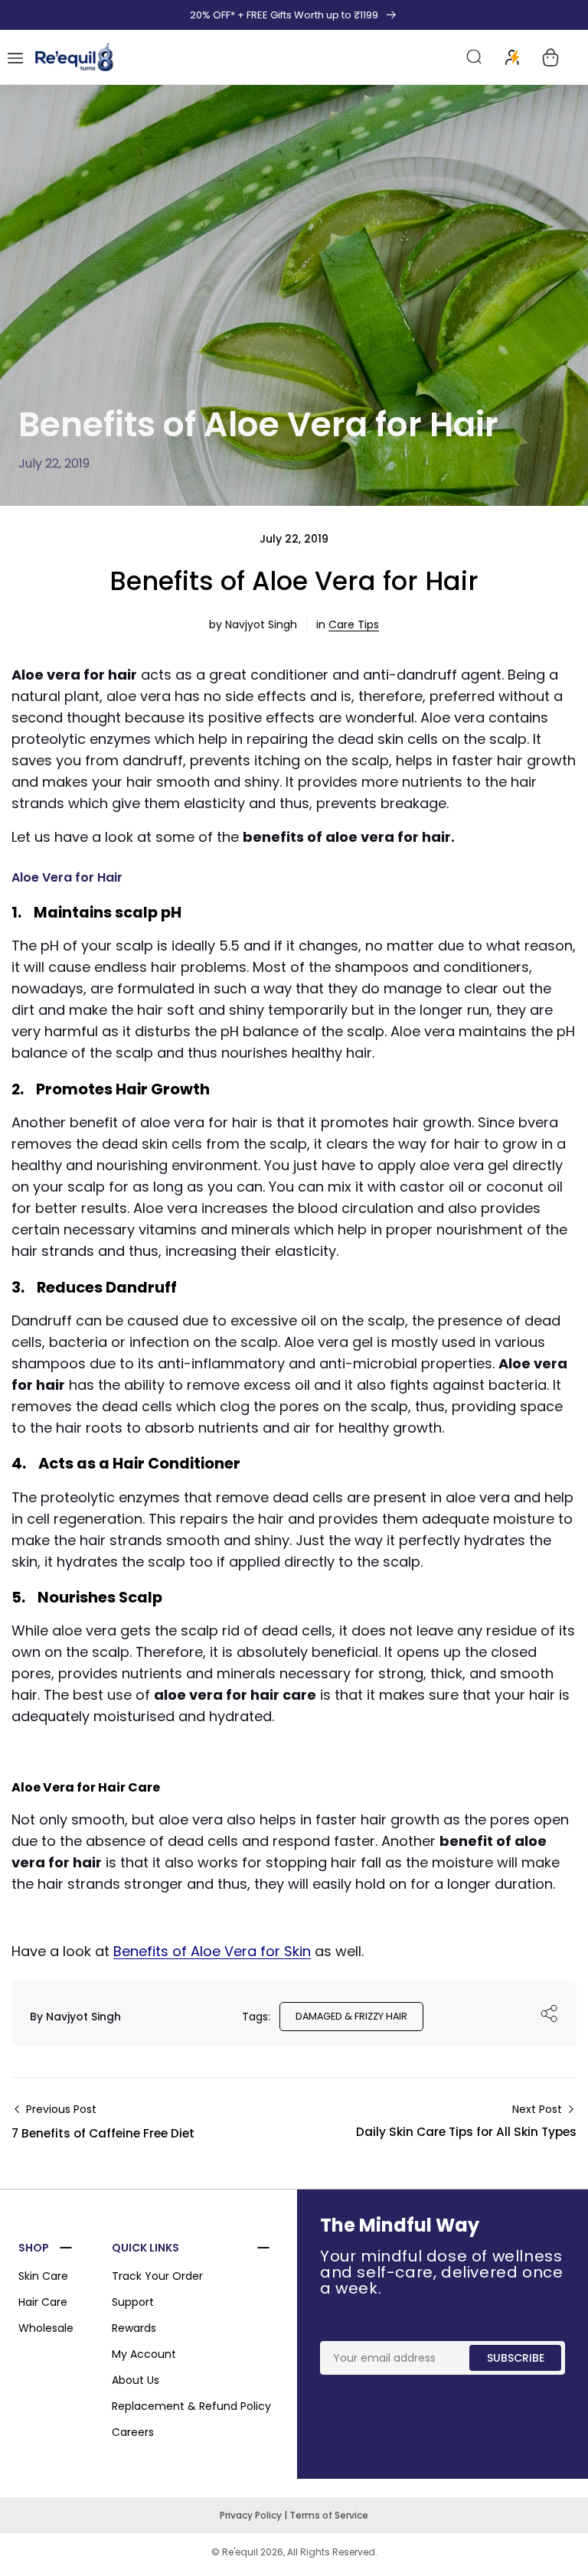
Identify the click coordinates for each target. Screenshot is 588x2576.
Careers (133, 2432)
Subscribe (516, 2358)
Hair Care (43, 2302)
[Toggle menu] (15, 57)
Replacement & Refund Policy (191, 2406)
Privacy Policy (252, 2515)
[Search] (475, 57)
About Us (136, 2380)
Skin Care (43, 2276)
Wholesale (46, 2328)
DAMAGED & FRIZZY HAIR (351, 2016)
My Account (144, 2354)
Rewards (134, 2328)
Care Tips (354, 624)
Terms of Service (329, 2515)
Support (133, 2302)
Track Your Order (157, 2276)
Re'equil (239, 2552)
